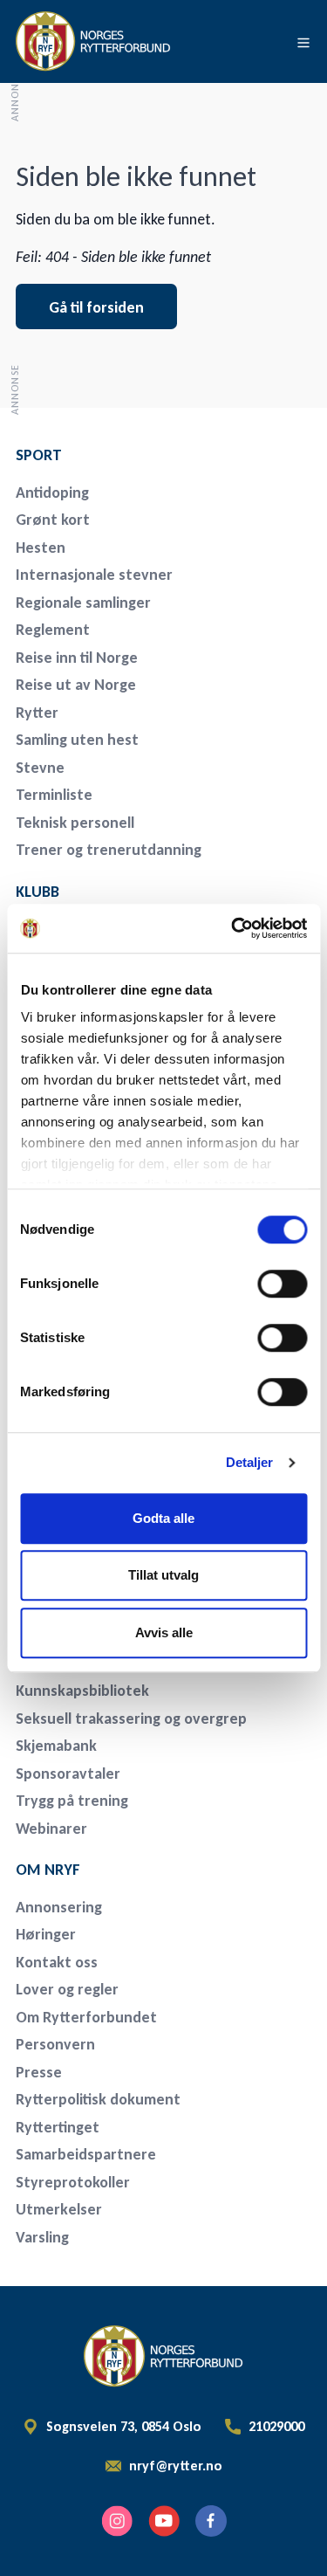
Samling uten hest (77, 740)
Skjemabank (56, 1746)
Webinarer (51, 1829)
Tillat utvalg (163, 1575)
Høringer (46, 1934)
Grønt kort (53, 520)
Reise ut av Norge (76, 685)
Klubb (37, 892)
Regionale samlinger (83, 603)
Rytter (37, 713)
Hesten (41, 548)
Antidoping (52, 492)
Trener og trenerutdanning (109, 850)
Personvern (55, 2044)
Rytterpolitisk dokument (98, 2099)
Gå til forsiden (96, 307)
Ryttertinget (58, 2127)
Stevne (40, 768)
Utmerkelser (59, 2209)
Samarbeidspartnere (86, 2154)
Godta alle (163, 1518)
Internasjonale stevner (94, 575)
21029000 (276, 2427)
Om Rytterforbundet (86, 2017)
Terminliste (54, 795)
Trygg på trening (72, 1801)
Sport (39, 455)
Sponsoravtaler (68, 1774)
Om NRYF (48, 1870)
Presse (39, 2072)
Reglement (53, 630)
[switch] (282, 1284)
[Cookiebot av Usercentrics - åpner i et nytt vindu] (233, 928)
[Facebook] (211, 2521)
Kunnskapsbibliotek (82, 1691)
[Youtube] (164, 2521)
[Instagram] (117, 2521)
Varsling (42, 2237)
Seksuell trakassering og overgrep (131, 1718)
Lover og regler (67, 1989)
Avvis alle (164, 1632)
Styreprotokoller (73, 2182)
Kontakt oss (57, 1962)
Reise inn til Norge (77, 658)
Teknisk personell (75, 823)
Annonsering (59, 1907)
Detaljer (250, 1462)
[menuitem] (138, 455)
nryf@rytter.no (176, 2466)
